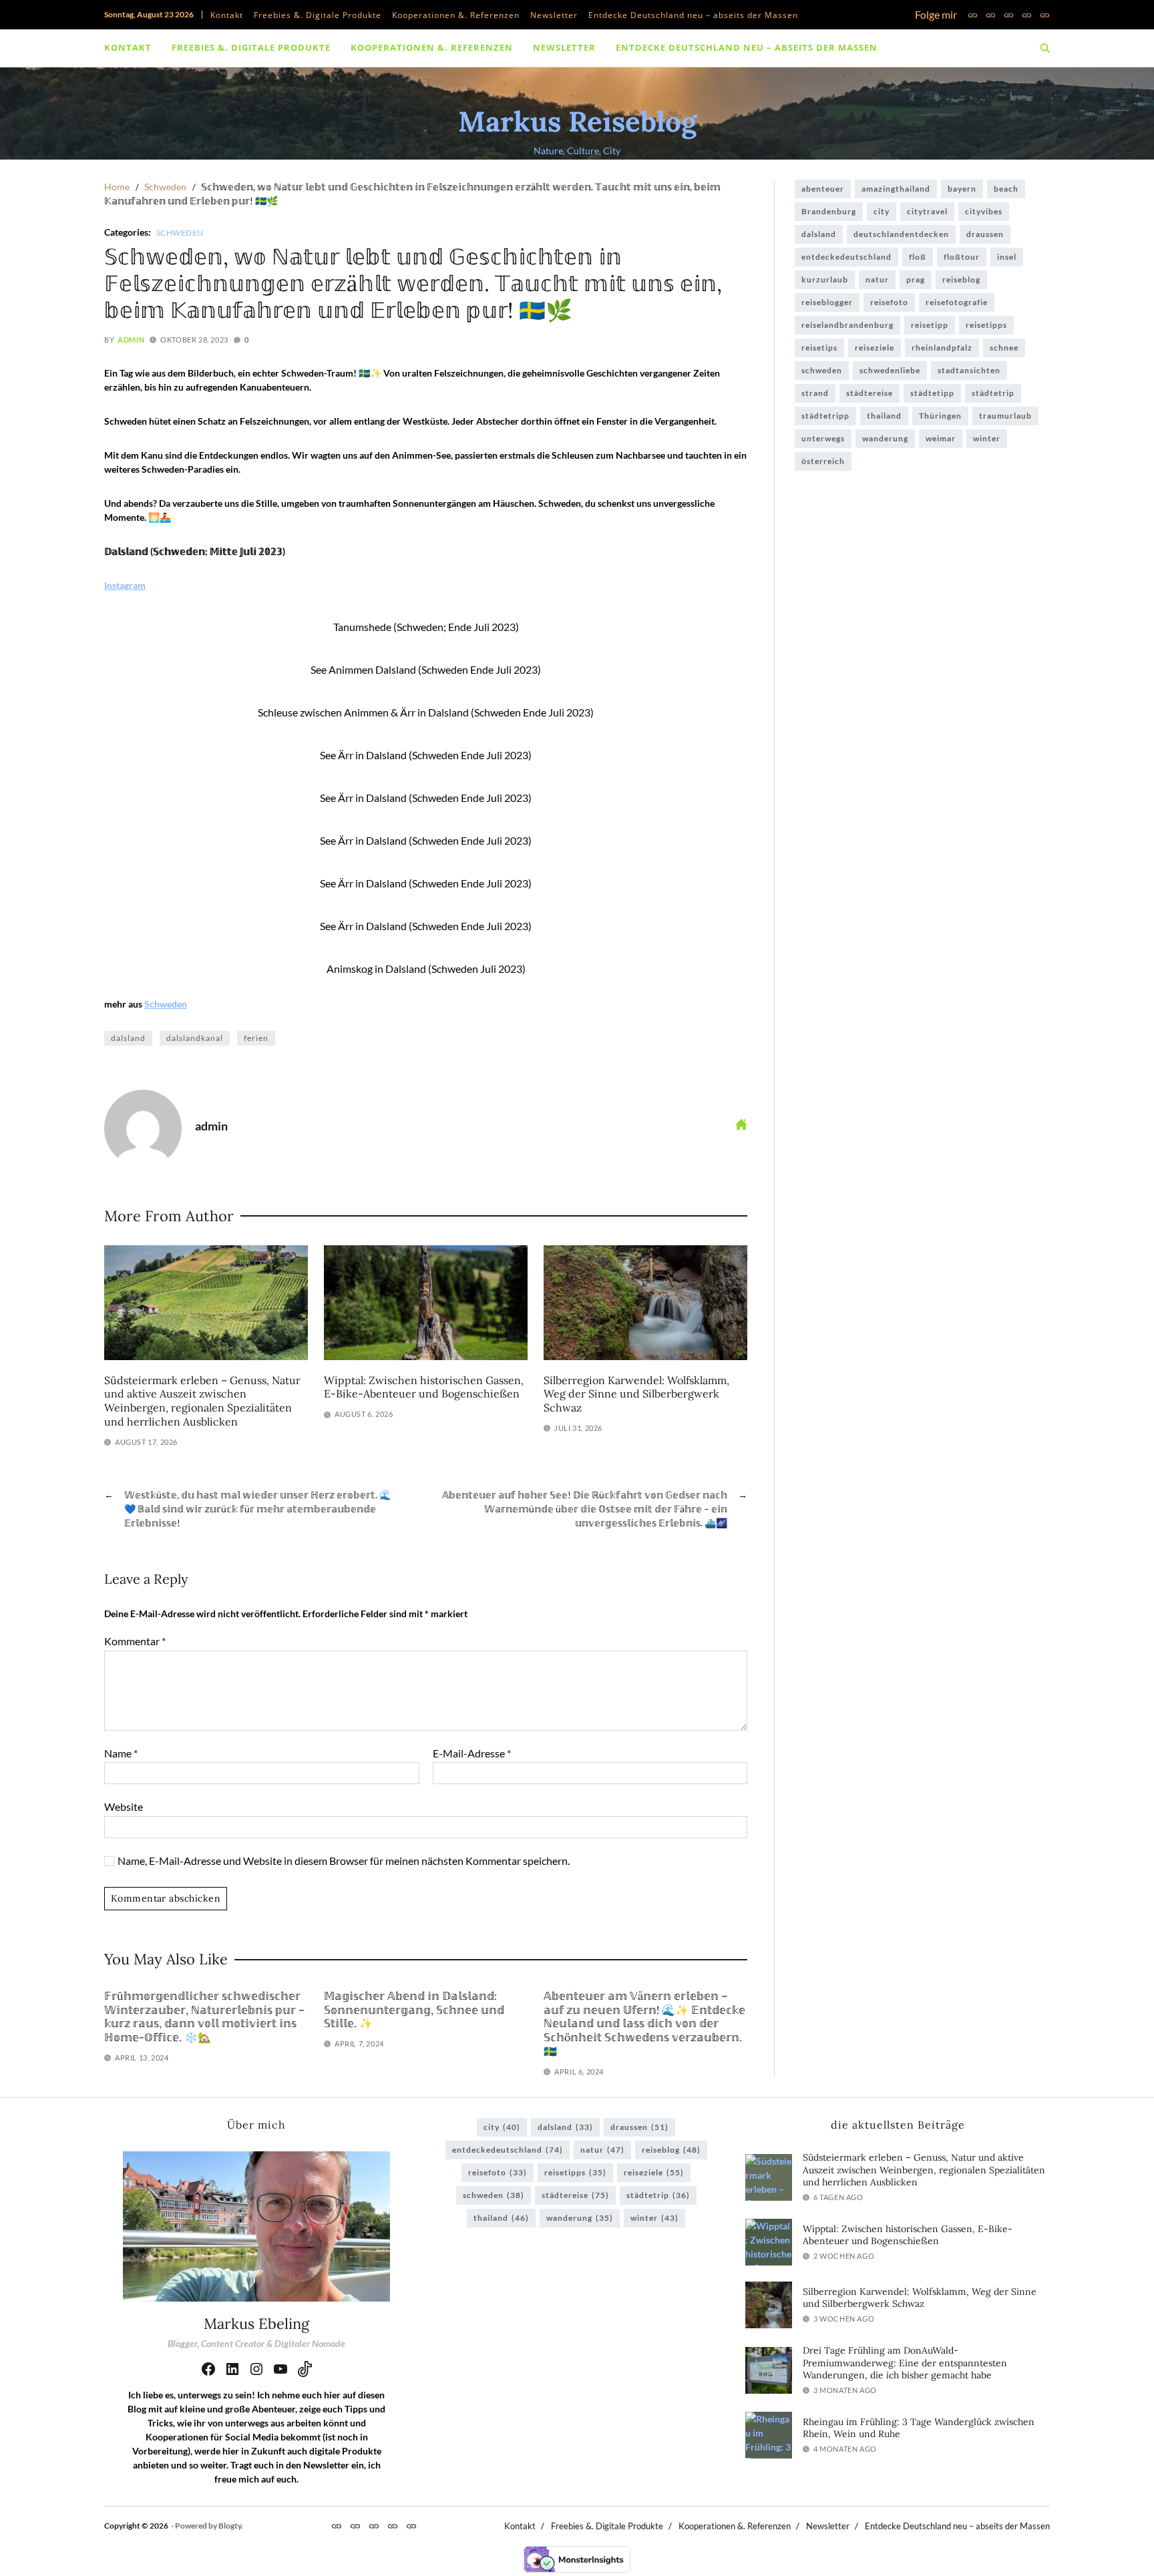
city (882, 211)
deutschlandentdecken (901, 234)
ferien (256, 1038)
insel (1007, 257)
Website (124, 1806)
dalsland (128, 1038)
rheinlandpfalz (942, 348)
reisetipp (930, 325)
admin (131, 340)
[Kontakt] (973, 15)
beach (1006, 189)
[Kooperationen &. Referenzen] (1009, 15)
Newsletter (554, 15)
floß (918, 257)
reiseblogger (827, 302)
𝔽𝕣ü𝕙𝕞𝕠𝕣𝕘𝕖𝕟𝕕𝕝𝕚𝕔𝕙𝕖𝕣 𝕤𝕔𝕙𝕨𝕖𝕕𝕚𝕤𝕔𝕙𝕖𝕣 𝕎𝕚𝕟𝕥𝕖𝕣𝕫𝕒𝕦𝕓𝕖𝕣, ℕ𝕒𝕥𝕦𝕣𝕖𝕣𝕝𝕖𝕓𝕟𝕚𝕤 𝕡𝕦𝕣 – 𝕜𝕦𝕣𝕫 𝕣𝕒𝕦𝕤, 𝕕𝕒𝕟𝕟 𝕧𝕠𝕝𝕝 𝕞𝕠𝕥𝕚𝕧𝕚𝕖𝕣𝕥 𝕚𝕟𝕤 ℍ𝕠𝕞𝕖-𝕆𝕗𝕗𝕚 (204, 2016)
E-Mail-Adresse (472, 1753)
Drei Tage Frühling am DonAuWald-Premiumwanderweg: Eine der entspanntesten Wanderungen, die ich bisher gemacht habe (905, 2363)
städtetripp (825, 416)
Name (121, 1753)
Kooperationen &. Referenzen (456, 15)
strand (815, 393)
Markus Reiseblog (577, 122)
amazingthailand (896, 189)
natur (877, 279)
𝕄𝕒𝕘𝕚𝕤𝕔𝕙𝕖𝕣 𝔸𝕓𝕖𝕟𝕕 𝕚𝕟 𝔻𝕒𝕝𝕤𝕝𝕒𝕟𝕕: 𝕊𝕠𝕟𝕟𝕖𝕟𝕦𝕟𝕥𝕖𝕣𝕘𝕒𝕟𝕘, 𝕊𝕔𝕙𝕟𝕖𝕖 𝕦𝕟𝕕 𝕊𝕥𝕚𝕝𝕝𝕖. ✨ (414, 2010)
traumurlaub (1005, 416)
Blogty (230, 2526)
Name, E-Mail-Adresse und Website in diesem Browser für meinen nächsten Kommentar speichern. (344, 1861)
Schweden (180, 232)
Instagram (125, 585)
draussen (985, 234)
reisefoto (889, 302)
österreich (823, 461)
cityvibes (984, 211)
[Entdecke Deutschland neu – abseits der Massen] (1045, 15)
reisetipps (986, 325)
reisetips (819, 348)
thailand (884, 416)
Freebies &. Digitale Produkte (318, 15)
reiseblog (961, 279)
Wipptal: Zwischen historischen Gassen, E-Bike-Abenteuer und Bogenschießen (424, 1387)
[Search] (1045, 48)
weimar (941, 438)
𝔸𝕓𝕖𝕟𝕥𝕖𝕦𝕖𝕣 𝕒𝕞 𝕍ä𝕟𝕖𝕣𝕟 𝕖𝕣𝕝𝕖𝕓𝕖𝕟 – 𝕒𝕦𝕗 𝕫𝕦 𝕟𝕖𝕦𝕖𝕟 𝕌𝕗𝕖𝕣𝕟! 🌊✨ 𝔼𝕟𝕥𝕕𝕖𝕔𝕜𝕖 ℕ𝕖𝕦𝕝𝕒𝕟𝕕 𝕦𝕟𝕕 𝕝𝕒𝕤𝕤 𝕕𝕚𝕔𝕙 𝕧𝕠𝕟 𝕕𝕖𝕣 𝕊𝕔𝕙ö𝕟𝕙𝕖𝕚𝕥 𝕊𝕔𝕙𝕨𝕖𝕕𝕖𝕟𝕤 (644, 2023)
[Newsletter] (1027, 15)
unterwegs (823, 438)
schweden (822, 370)
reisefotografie (957, 302)
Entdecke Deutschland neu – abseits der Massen (693, 15)
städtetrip (993, 393)
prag (916, 279)
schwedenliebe (890, 370)
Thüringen (940, 416)
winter (987, 438)
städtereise (870, 393)
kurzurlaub (825, 279)
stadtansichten (969, 370)
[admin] (143, 1128)
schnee (1004, 348)
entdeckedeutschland (846, 257)
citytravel (927, 211)
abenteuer (823, 189)
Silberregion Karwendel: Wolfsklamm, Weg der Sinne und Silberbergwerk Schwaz (636, 1394)
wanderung (885, 438)
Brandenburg (829, 211)
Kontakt (227, 15)
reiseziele (875, 348)
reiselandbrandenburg (847, 325)
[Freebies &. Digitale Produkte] (991, 15)
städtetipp (932, 393)
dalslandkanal (195, 1038)
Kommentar (135, 1641)
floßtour (962, 257)
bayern (962, 189)
